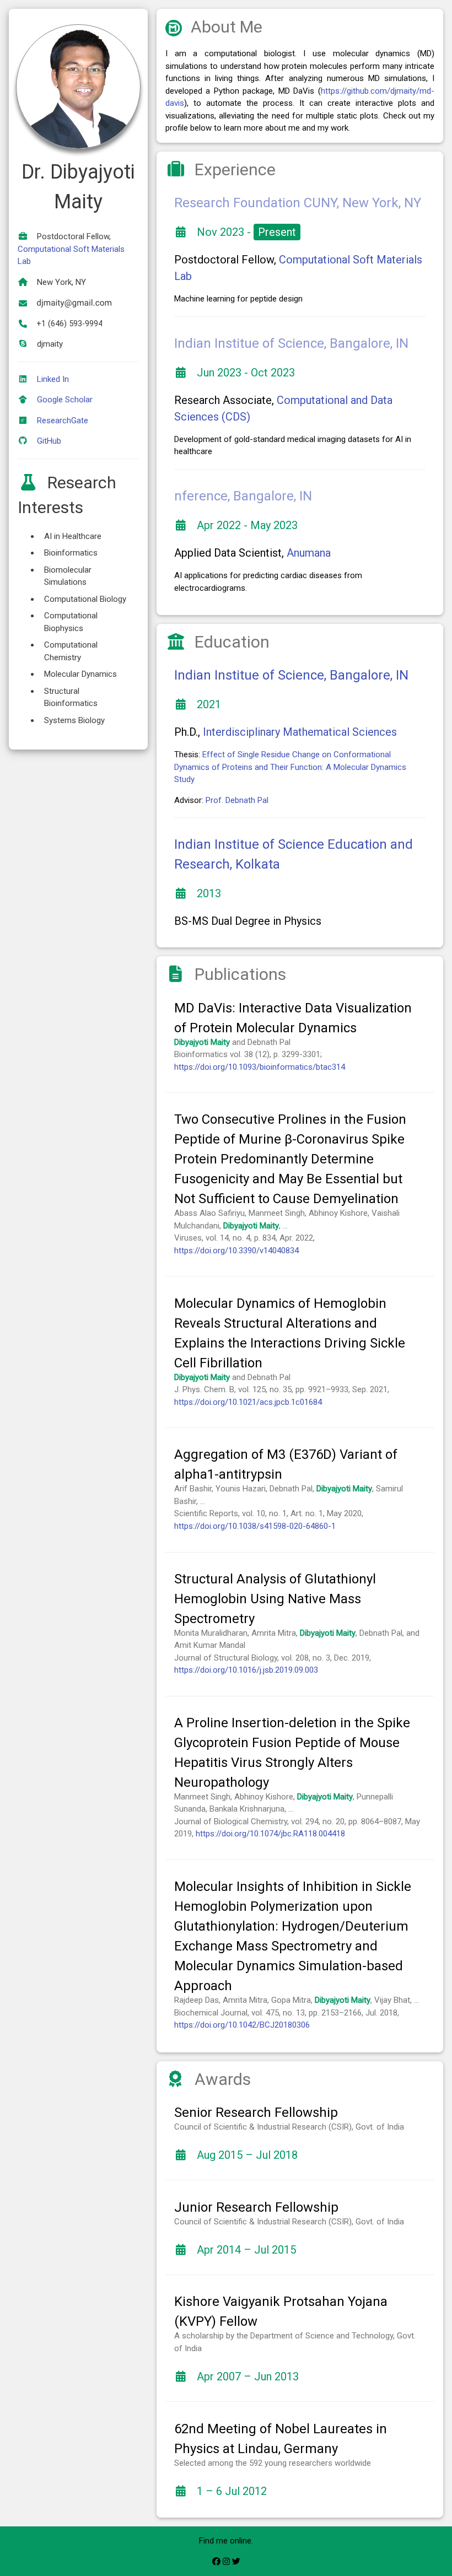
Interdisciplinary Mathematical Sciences (300, 732)
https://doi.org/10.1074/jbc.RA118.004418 (270, 1834)
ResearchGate (63, 421)
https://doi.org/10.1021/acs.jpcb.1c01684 (248, 1402)
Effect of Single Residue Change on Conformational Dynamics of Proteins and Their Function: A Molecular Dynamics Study (290, 767)
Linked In (53, 379)
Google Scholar (65, 400)
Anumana (309, 553)
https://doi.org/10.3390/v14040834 (236, 1251)
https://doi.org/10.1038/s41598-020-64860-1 (255, 1526)
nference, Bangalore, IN (243, 496)
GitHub (49, 441)
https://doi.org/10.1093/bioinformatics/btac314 (260, 1067)
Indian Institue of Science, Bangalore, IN (291, 343)
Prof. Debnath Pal (237, 800)
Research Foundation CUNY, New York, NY (298, 203)
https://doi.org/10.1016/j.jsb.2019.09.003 (246, 1670)
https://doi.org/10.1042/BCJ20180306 (242, 2025)
